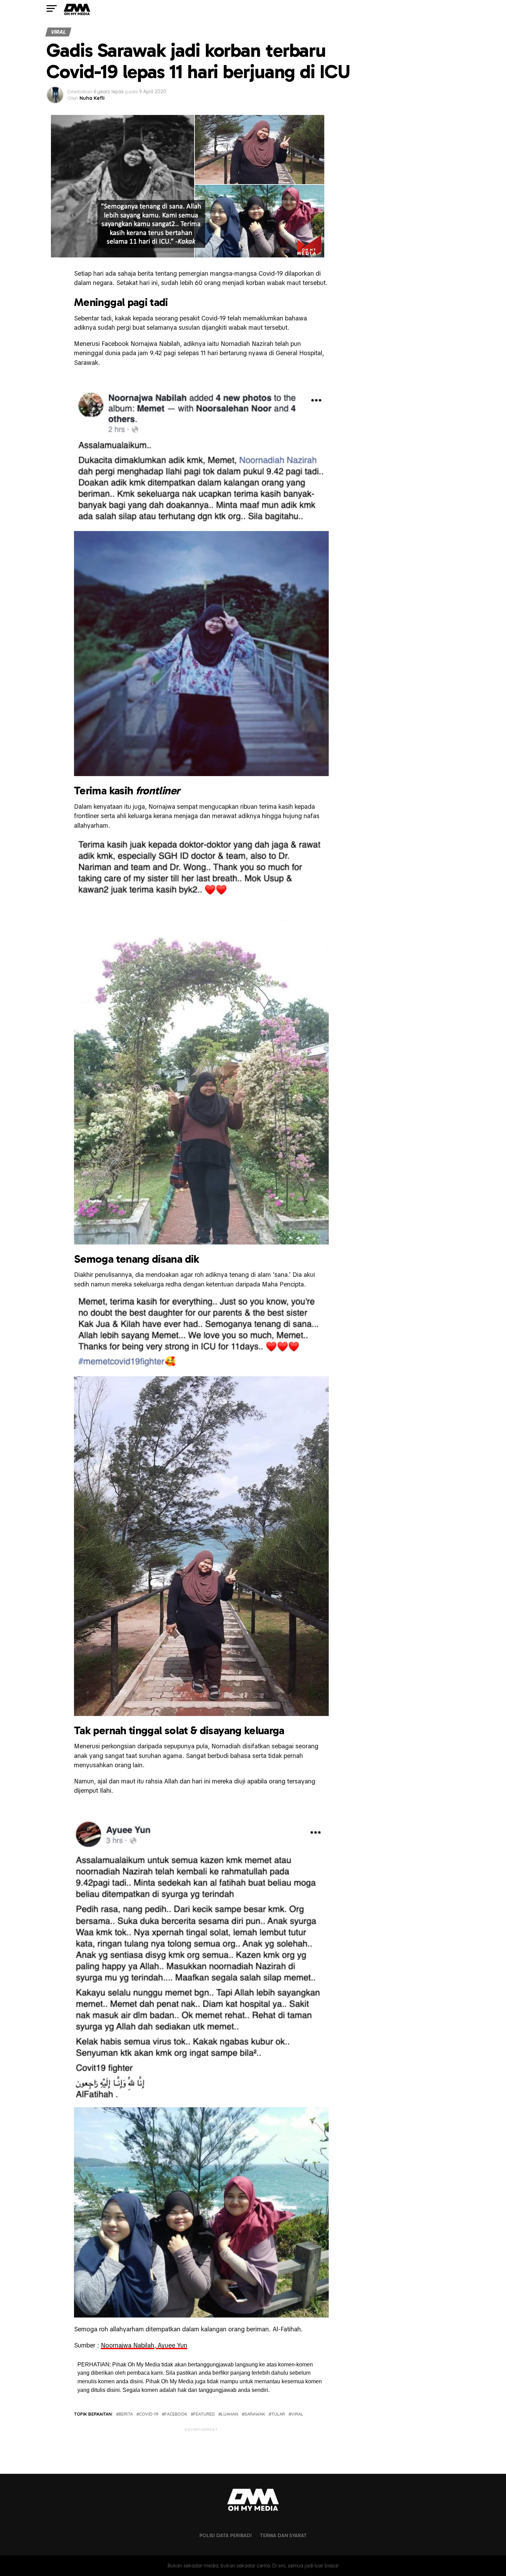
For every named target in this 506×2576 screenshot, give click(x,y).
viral (297, 2414)
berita (126, 2414)
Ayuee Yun (172, 2345)
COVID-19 (149, 2414)
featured (204, 2414)
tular (278, 2414)
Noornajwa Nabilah (128, 2345)
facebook (176, 2414)
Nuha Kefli (92, 98)
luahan (230, 2414)
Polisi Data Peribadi (225, 2535)
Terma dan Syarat (283, 2535)
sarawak (255, 2414)
